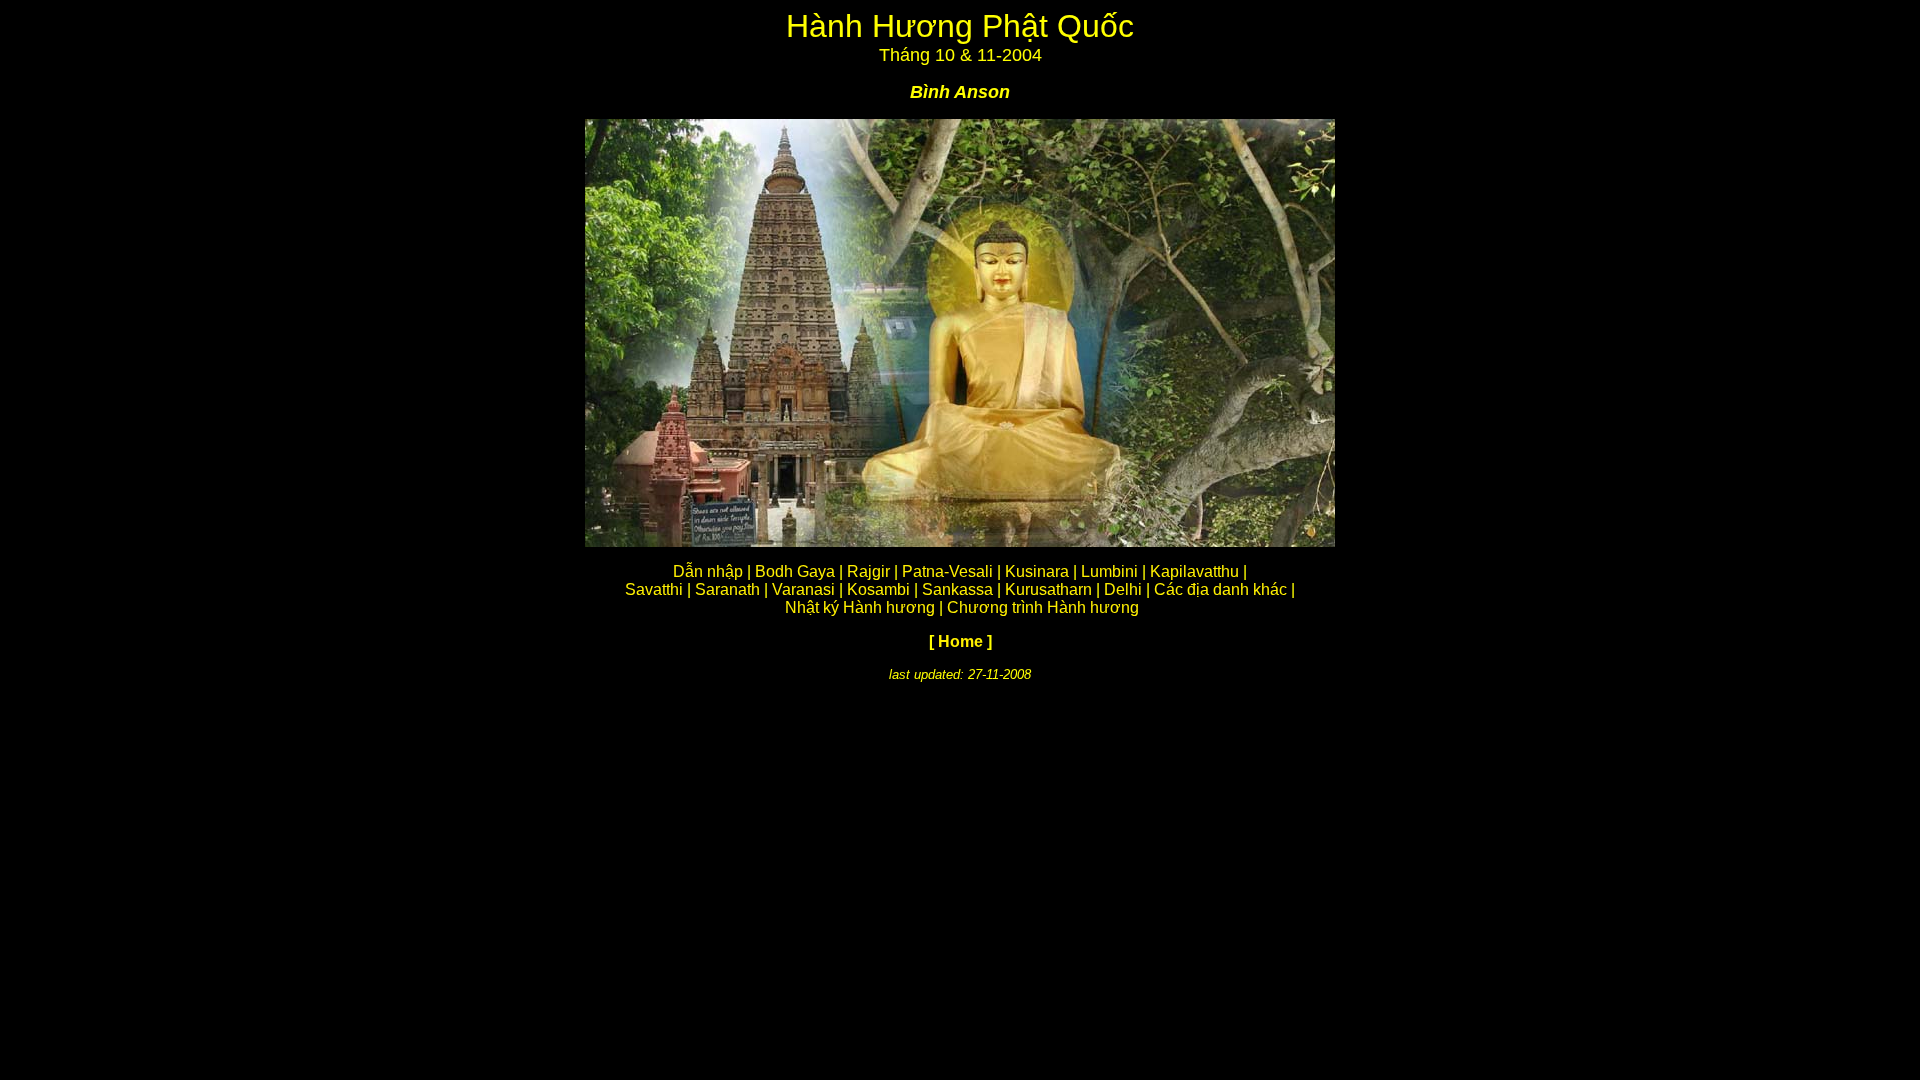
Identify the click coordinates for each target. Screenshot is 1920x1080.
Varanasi (803, 589)
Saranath (727, 589)
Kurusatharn (1048, 589)
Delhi (1123, 589)
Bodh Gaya (795, 571)
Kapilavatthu (1194, 571)
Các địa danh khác (1220, 589)
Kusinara (1037, 571)
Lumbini (1109, 571)
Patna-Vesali (947, 571)
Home (960, 641)
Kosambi (878, 589)
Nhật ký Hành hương (860, 607)
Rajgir (868, 571)
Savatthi (654, 589)
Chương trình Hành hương (1043, 607)
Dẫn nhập (708, 571)
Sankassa (957, 589)
